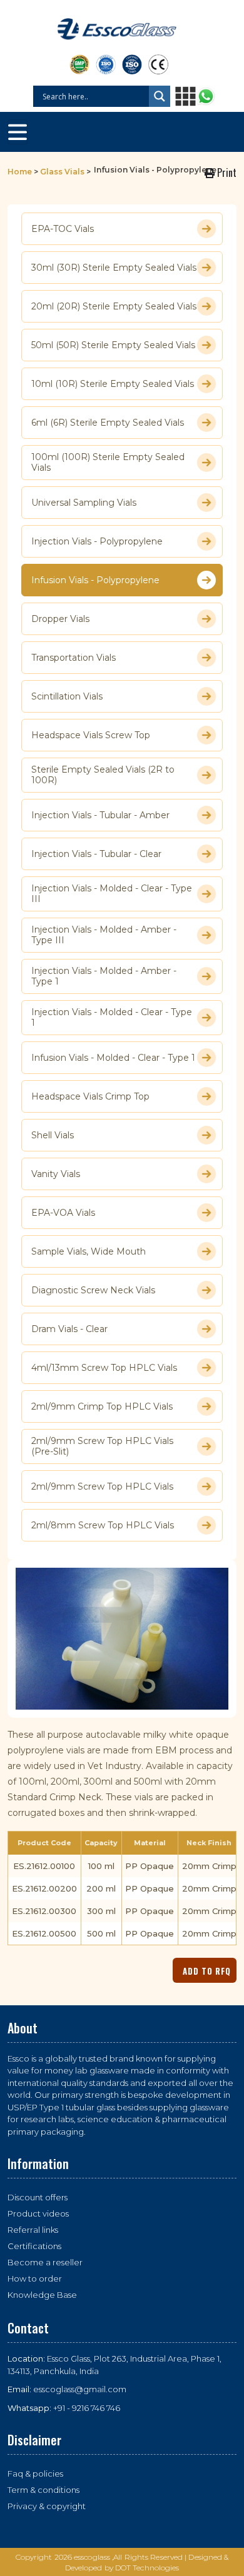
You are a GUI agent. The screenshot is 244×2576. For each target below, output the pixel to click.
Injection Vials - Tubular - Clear (96, 854)
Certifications (34, 2246)
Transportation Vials (74, 658)
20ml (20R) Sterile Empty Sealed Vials (114, 306)
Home (20, 172)
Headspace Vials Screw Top (91, 735)
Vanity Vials (56, 1174)
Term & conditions (43, 2490)
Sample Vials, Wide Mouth (89, 1251)
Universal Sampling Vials (84, 503)
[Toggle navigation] (18, 132)
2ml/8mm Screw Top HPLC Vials (103, 1525)
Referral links (33, 2230)
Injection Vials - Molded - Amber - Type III (104, 935)
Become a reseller (45, 2262)
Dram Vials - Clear (69, 1329)
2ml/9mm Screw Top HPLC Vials (102, 1486)
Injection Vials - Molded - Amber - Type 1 (104, 976)
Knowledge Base (42, 2295)
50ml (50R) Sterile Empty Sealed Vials (113, 345)
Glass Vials (62, 172)
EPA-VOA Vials (63, 1213)
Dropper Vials (60, 619)
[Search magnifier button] (160, 96)
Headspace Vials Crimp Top (90, 1096)
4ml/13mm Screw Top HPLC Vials (104, 1368)
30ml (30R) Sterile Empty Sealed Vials (114, 268)
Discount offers (38, 2197)
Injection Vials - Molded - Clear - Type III (112, 894)
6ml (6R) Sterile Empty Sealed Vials (108, 423)
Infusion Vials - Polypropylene (95, 580)
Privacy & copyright (47, 2506)
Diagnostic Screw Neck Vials (93, 1290)
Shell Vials (53, 1135)
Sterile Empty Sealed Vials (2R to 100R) (103, 775)
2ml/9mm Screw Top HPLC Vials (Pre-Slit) (102, 1446)
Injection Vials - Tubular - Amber (100, 815)
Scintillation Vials (67, 696)
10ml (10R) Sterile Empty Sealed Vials (113, 384)
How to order (35, 2278)
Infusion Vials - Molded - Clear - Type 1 (113, 1058)
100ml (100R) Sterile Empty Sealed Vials (108, 463)
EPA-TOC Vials (63, 229)
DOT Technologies (147, 2568)
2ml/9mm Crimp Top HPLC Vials (102, 1406)
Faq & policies (35, 2473)
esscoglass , (94, 2557)
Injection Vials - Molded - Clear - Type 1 (112, 1018)
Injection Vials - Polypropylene (97, 541)
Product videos (38, 2213)
